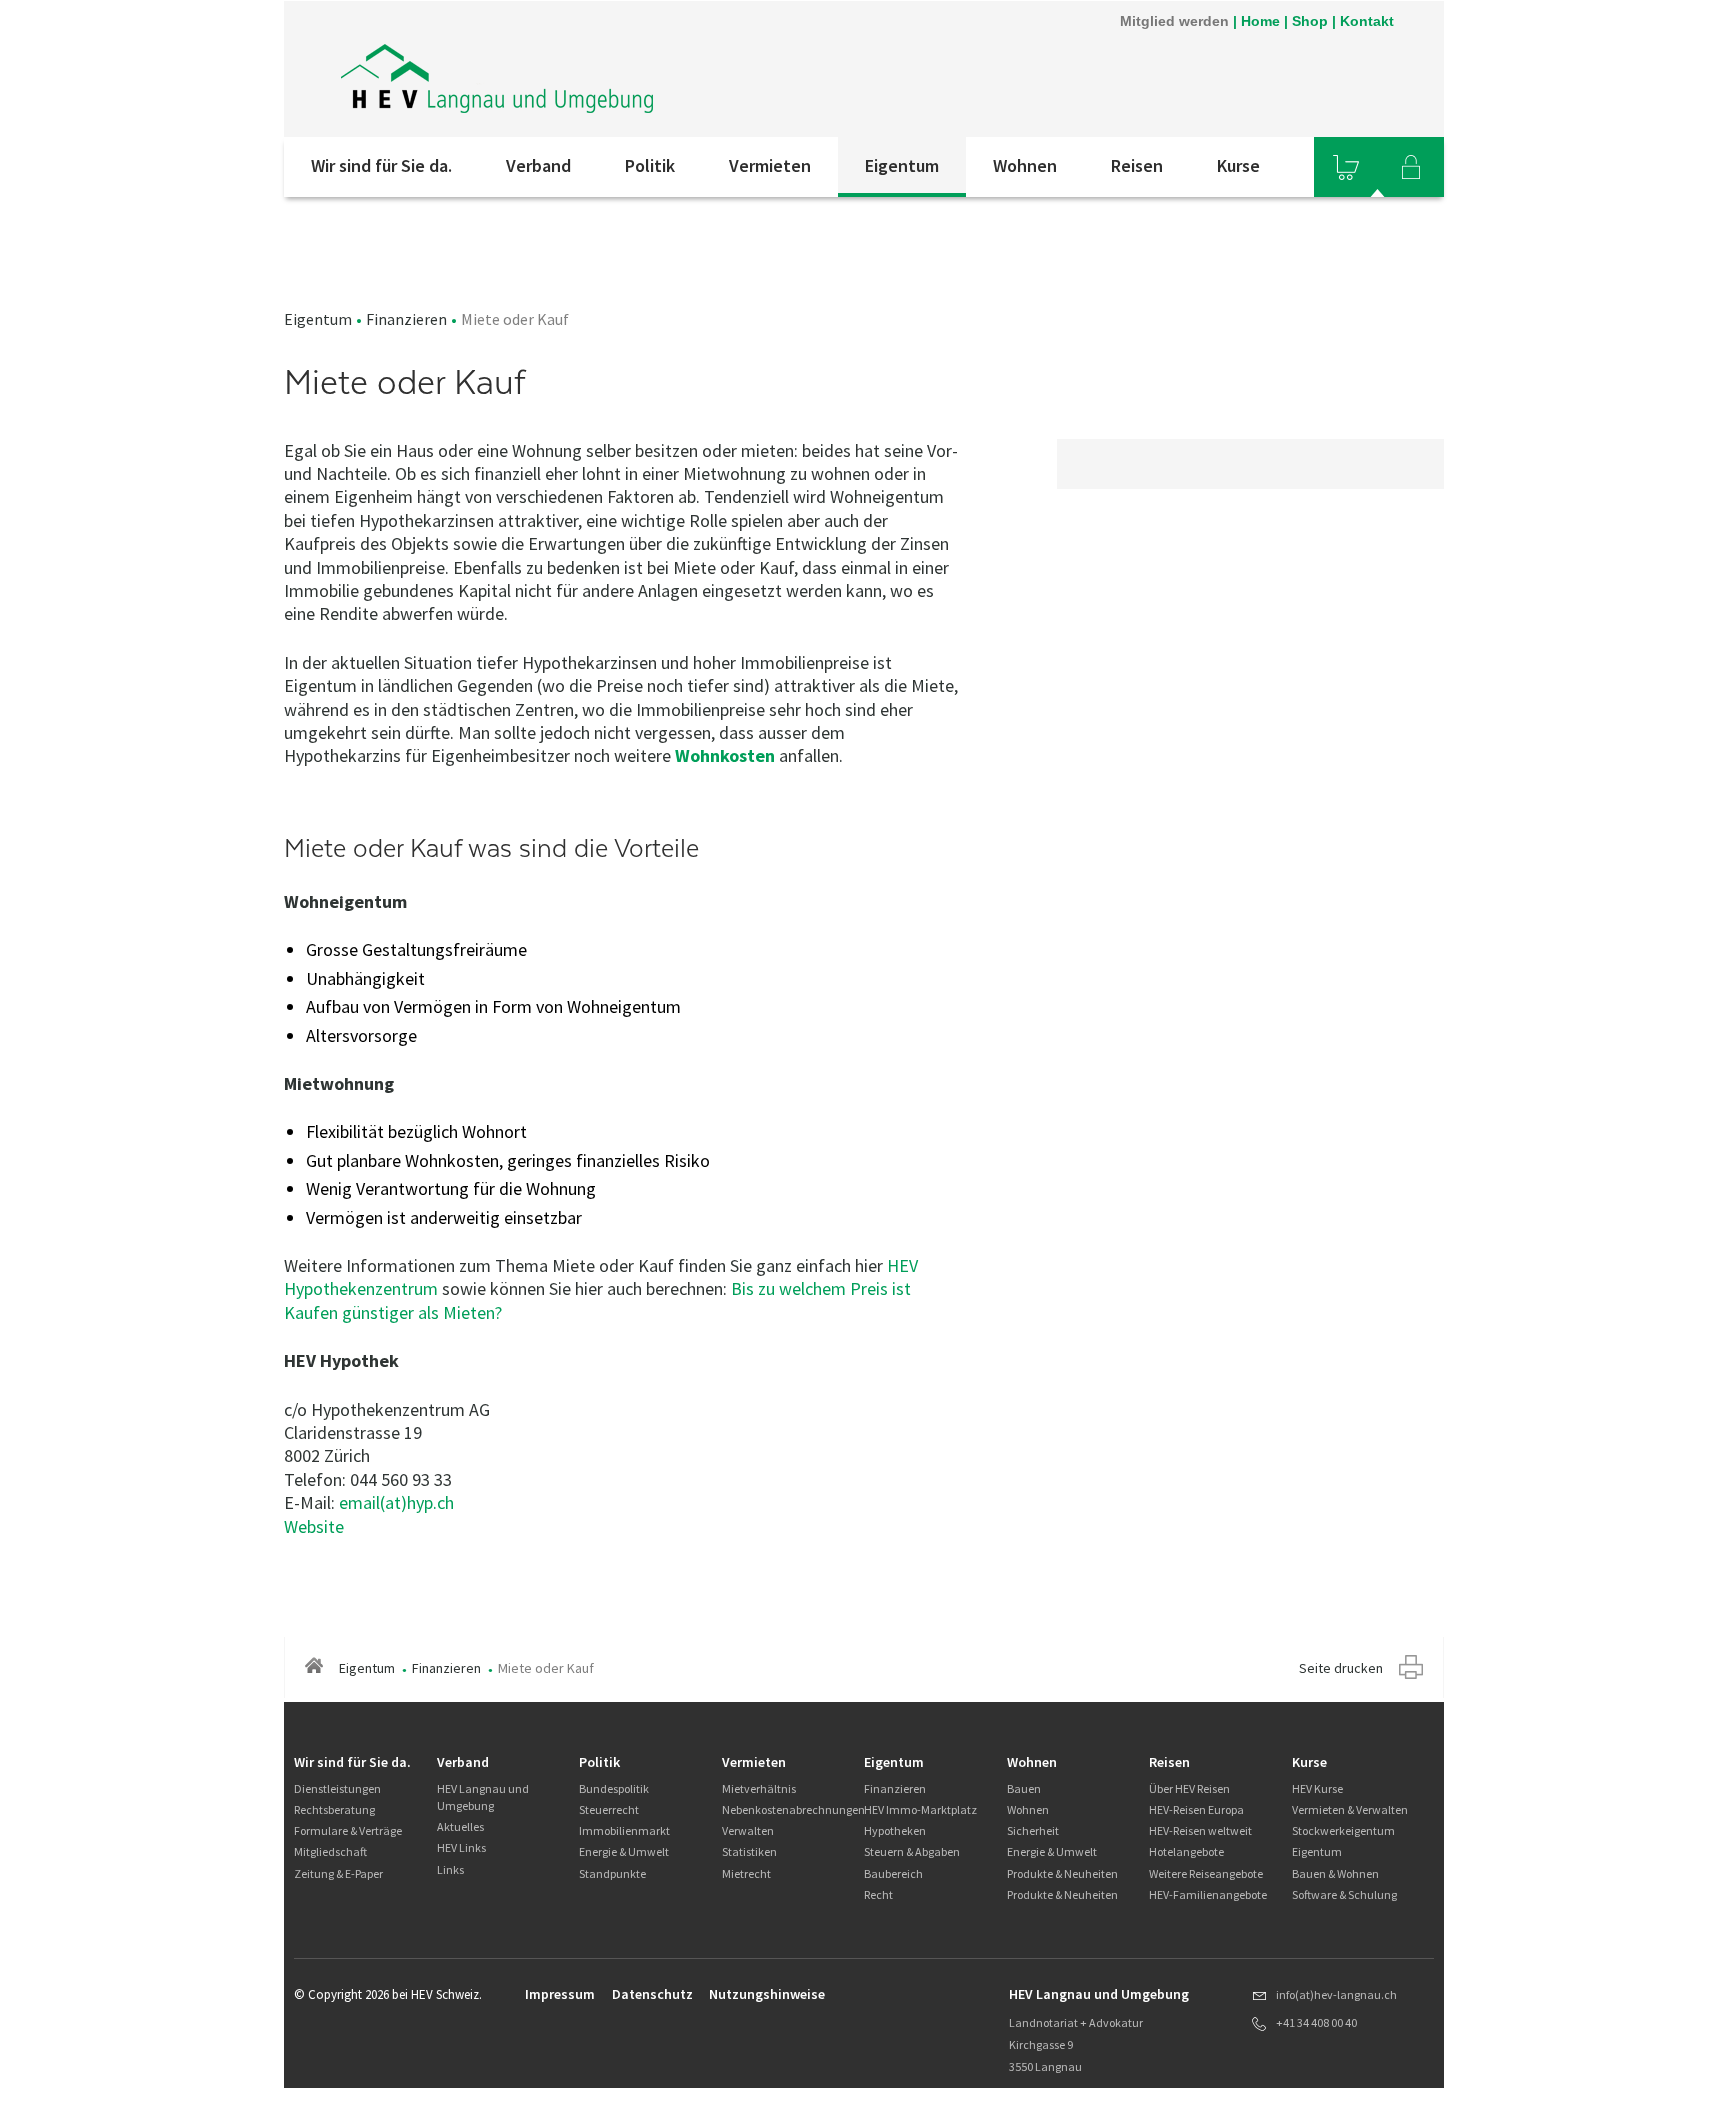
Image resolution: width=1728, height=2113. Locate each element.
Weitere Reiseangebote (1206, 1873)
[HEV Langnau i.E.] (498, 69)
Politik (650, 165)
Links (450, 1869)
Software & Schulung (1344, 1894)
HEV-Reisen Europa (1196, 1809)
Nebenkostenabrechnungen (793, 1809)
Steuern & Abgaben (912, 1851)
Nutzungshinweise (767, 1994)
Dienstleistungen (337, 1788)
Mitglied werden (1174, 21)
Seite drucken (1341, 1668)
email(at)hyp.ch (396, 1502)
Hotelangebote (1186, 1851)
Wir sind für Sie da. (381, 165)
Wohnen (1025, 165)
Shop (1310, 21)
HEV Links (461, 1847)
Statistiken (749, 1851)
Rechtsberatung (334, 1809)
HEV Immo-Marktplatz (920, 1809)
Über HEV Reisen (1189, 1788)
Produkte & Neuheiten (1062, 1873)
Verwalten (748, 1830)
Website (314, 1526)
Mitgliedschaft (330, 1851)
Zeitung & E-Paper (338, 1873)
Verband (538, 165)
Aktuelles (460, 1826)
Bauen (1024, 1788)
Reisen (1137, 165)
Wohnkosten (725, 755)
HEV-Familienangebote (1208, 1894)
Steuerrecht (609, 1809)
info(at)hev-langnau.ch (1336, 1994)
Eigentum (902, 165)
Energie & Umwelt (624, 1851)
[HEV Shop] (1346, 167)
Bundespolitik (614, 1788)
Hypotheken (895, 1830)
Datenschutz (652, 1994)
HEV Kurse (1317, 1788)
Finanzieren (406, 319)
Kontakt (1367, 21)
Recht (878, 1894)
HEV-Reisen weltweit (1200, 1830)
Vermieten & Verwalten (1350, 1809)
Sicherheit (1033, 1830)
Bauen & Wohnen (1335, 1873)
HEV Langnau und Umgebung (483, 1797)
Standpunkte (612, 1873)
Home (1260, 21)
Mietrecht (746, 1873)
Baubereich (893, 1873)
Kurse (1238, 165)
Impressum (560, 1994)
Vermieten (770, 165)
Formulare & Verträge (348, 1830)
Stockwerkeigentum (1343, 1830)
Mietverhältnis (759, 1788)
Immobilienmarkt (624, 1830)
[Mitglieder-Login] (1411, 167)
